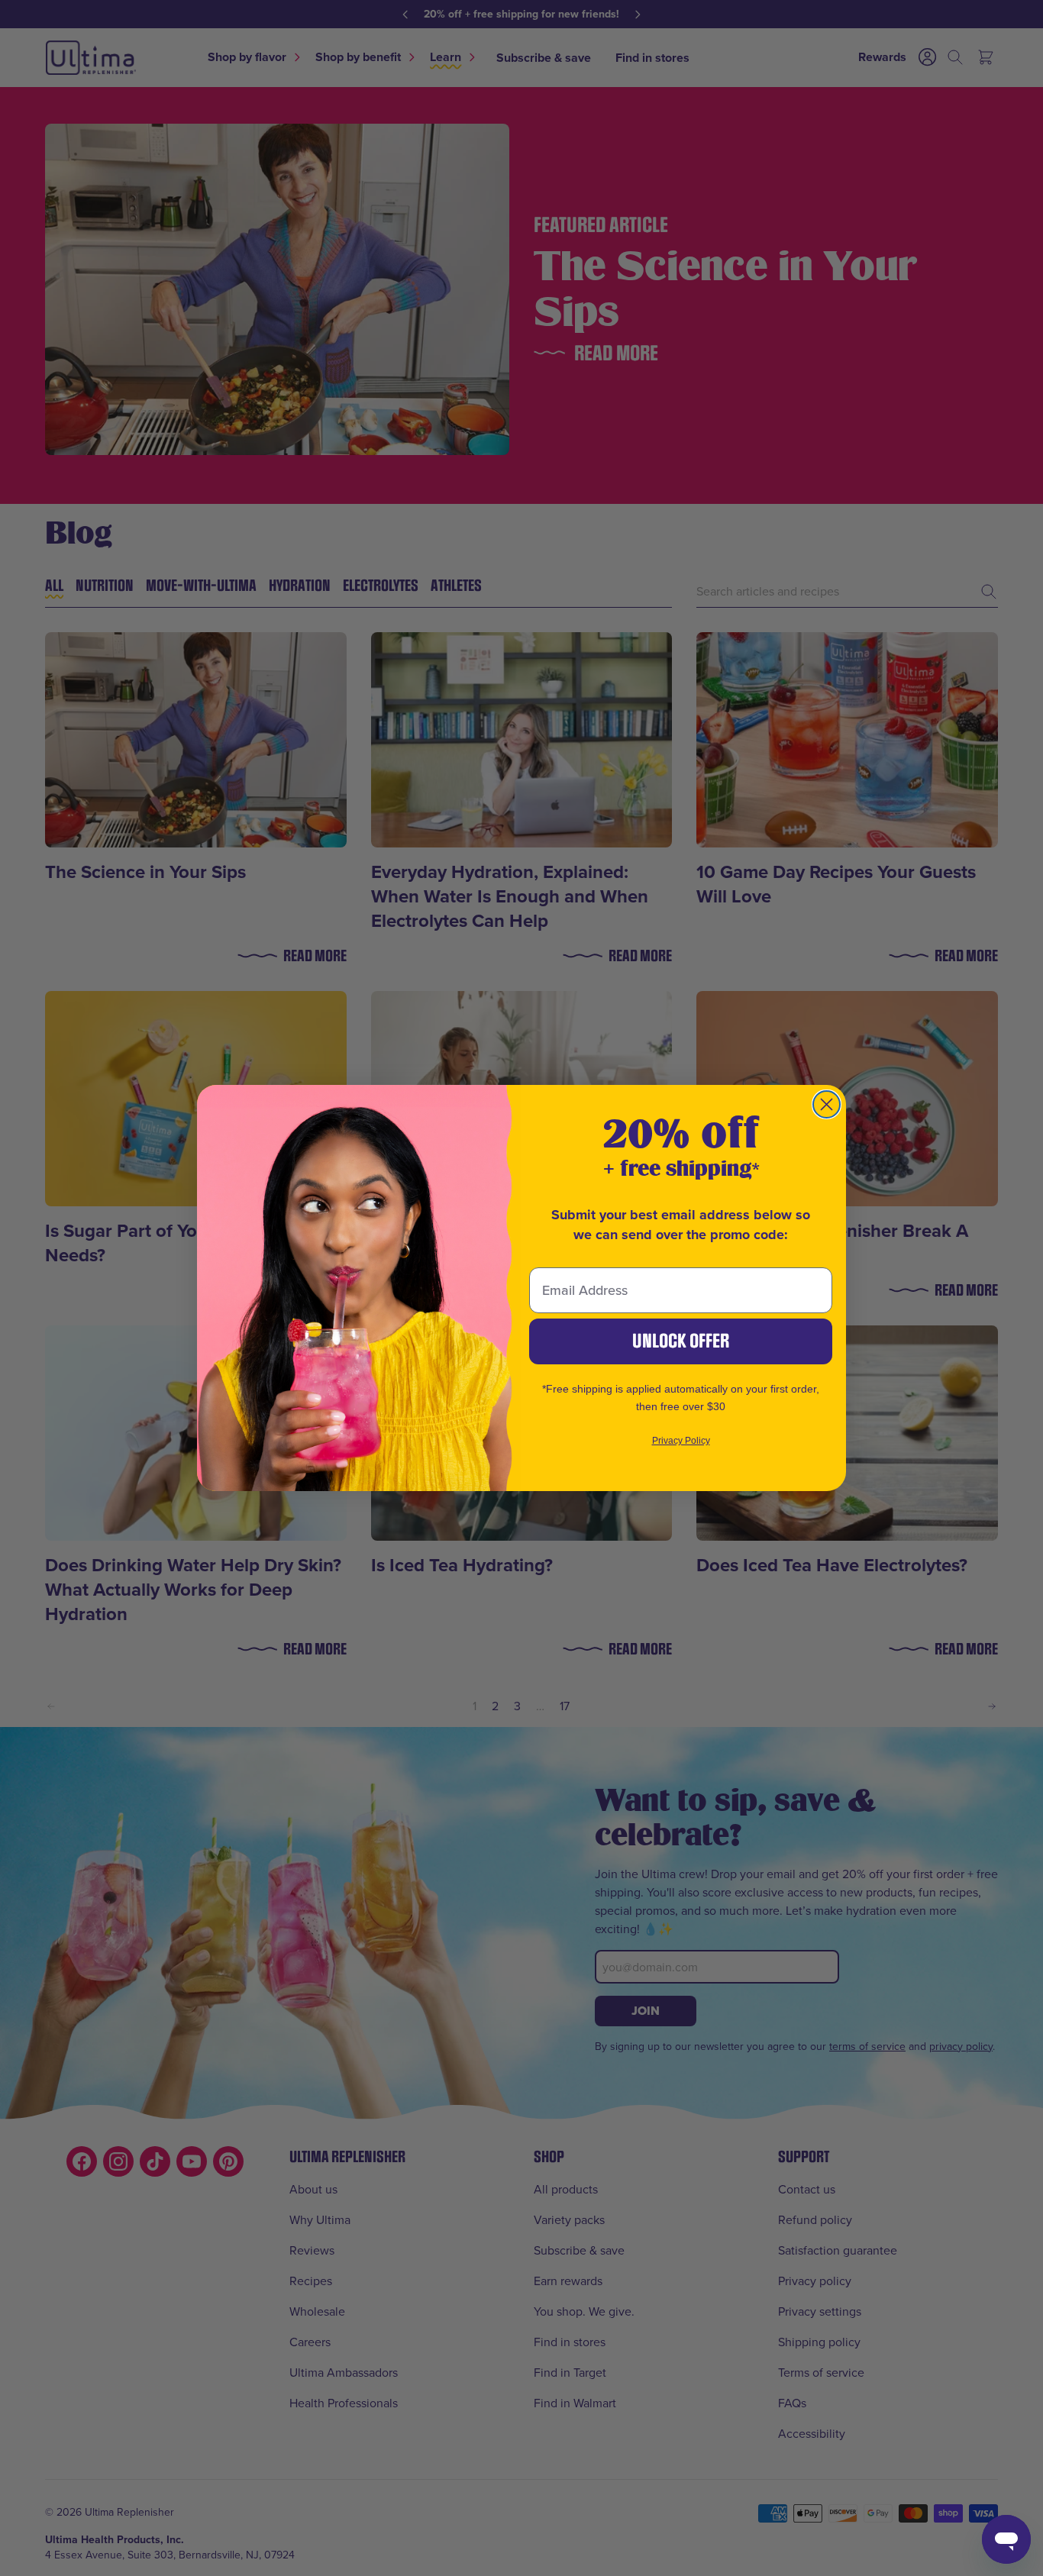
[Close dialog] (827, 1104)
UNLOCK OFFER (681, 1341)
